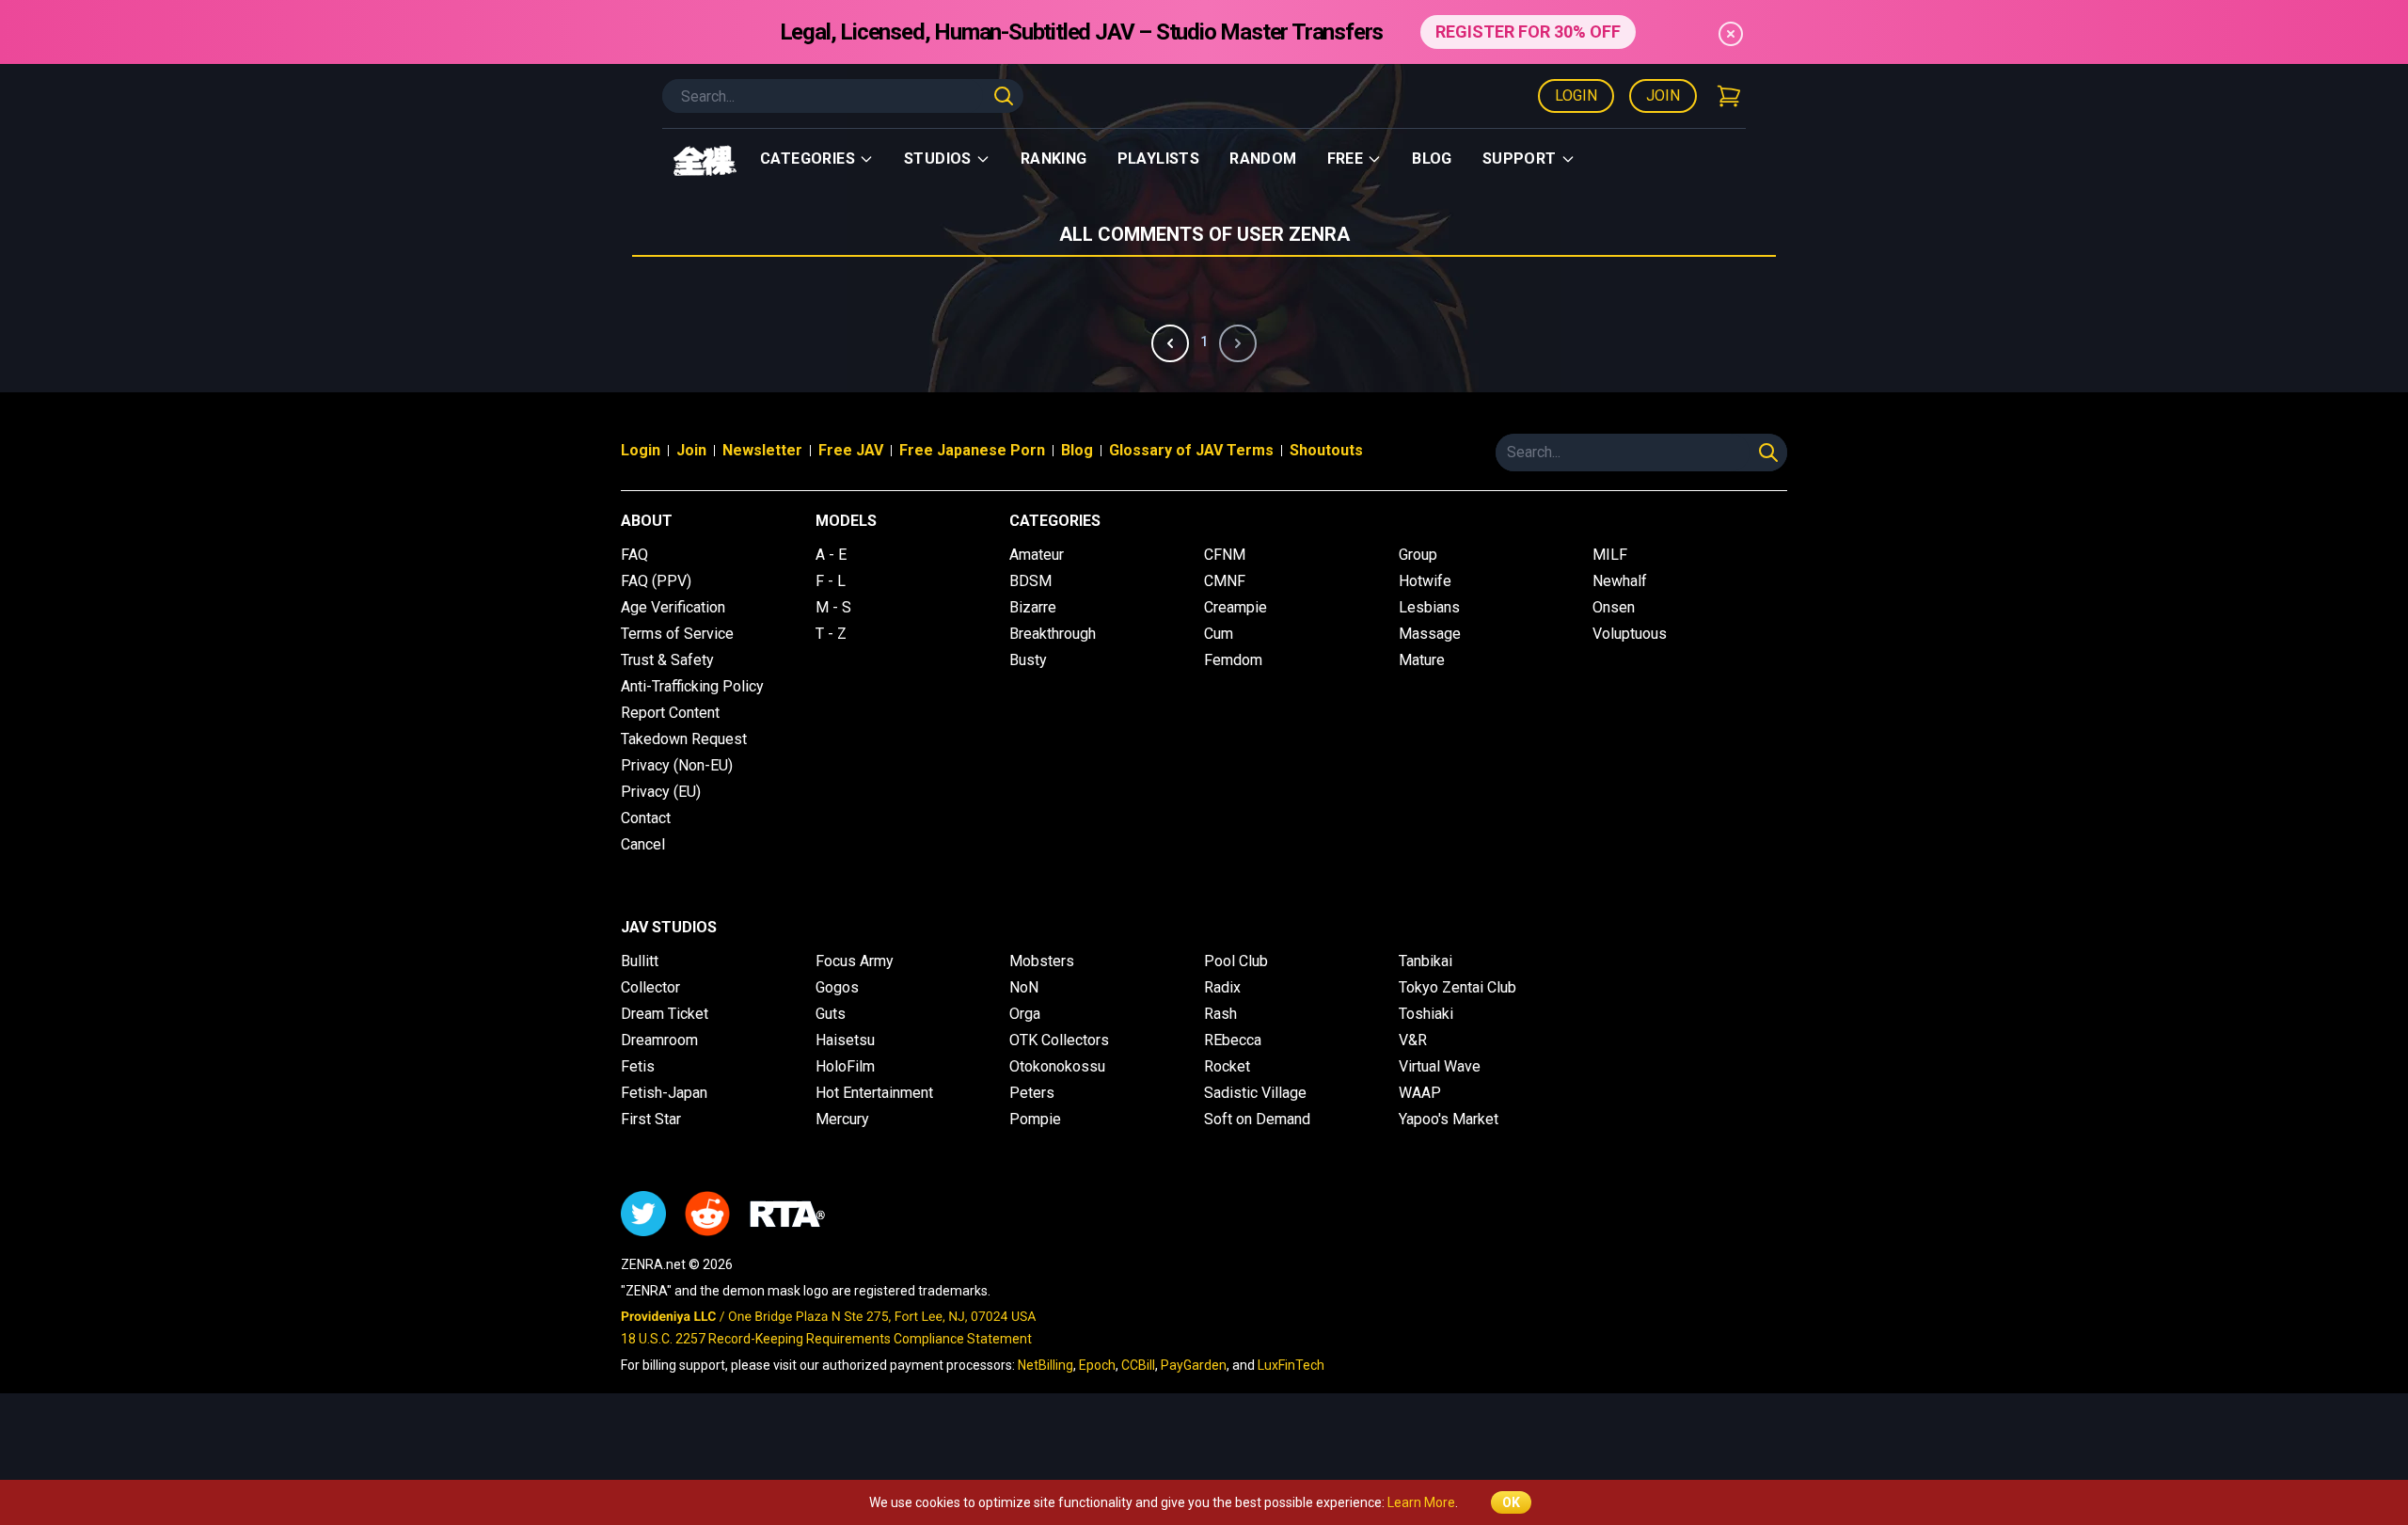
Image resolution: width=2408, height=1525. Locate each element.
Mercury (842, 1119)
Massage (1430, 634)
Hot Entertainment (874, 1093)
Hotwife (1425, 581)
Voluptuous (1630, 634)
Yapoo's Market (1449, 1119)
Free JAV (851, 450)
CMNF (1225, 581)
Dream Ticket (665, 1014)
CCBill (1138, 1365)
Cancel (643, 844)
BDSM (1030, 581)
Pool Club (1236, 961)
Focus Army (855, 961)
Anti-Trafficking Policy (692, 686)
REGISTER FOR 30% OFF (1528, 32)
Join (1663, 95)
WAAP (1420, 1093)
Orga (1025, 1014)
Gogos (837, 987)
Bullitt (640, 961)
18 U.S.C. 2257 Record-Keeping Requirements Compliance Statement (826, 1339)
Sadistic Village (1255, 1093)
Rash (1220, 1014)
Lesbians (1429, 607)
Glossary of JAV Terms (1191, 450)
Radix (1222, 987)
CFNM (1225, 555)
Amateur (1037, 555)
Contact (646, 818)
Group (1418, 555)
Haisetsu (845, 1040)
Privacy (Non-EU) (677, 765)
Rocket (1227, 1066)
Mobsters (1042, 961)
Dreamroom (659, 1040)
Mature (1422, 660)
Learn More (1421, 1502)
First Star (651, 1119)
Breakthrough (1053, 634)
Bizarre (1033, 607)
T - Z (831, 634)
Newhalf (1620, 581)
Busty (1028, 660)
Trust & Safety (667, 660)
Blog (1432, 159)
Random (1263, 159)
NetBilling (1046, 1365)
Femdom (1233, 660)
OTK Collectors (1059, 1040)
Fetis (638, 1066)
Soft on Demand (1257, 1119)
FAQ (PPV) (656, 581)
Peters (1032, 1093)
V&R (1413, 1040)
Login (1576, 95)
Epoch (1097, 1365)
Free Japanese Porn (972, 450)
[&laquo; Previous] (1170, 343)
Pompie (1035, 1119)
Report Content (670, 713)
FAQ (634, 555)
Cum (1219, 634)
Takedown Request (684, 739)
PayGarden (1194, 1365)
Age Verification (673, 607)
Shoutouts (1326, 450)
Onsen (1614, 607)
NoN (1024, 987)
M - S (833, 607)
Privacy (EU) (661, 792)
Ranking (1054, 159)
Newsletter (762, 450)
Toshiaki (1426, 1014)
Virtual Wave (1440, 1066)
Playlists (1159, 159)
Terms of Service (677, 634)
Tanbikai (1426, 961)
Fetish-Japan (664, 1093)
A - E (831, 555)
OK (1511, 1502)
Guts (831, 1014)
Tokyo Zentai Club (1457, 987)
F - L (831, 581)
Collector (650, 987)
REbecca (1233, 1040)
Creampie (1236, 607)
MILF (1610, 555)
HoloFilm (845, 1066)
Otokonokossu (1057, 1066)
